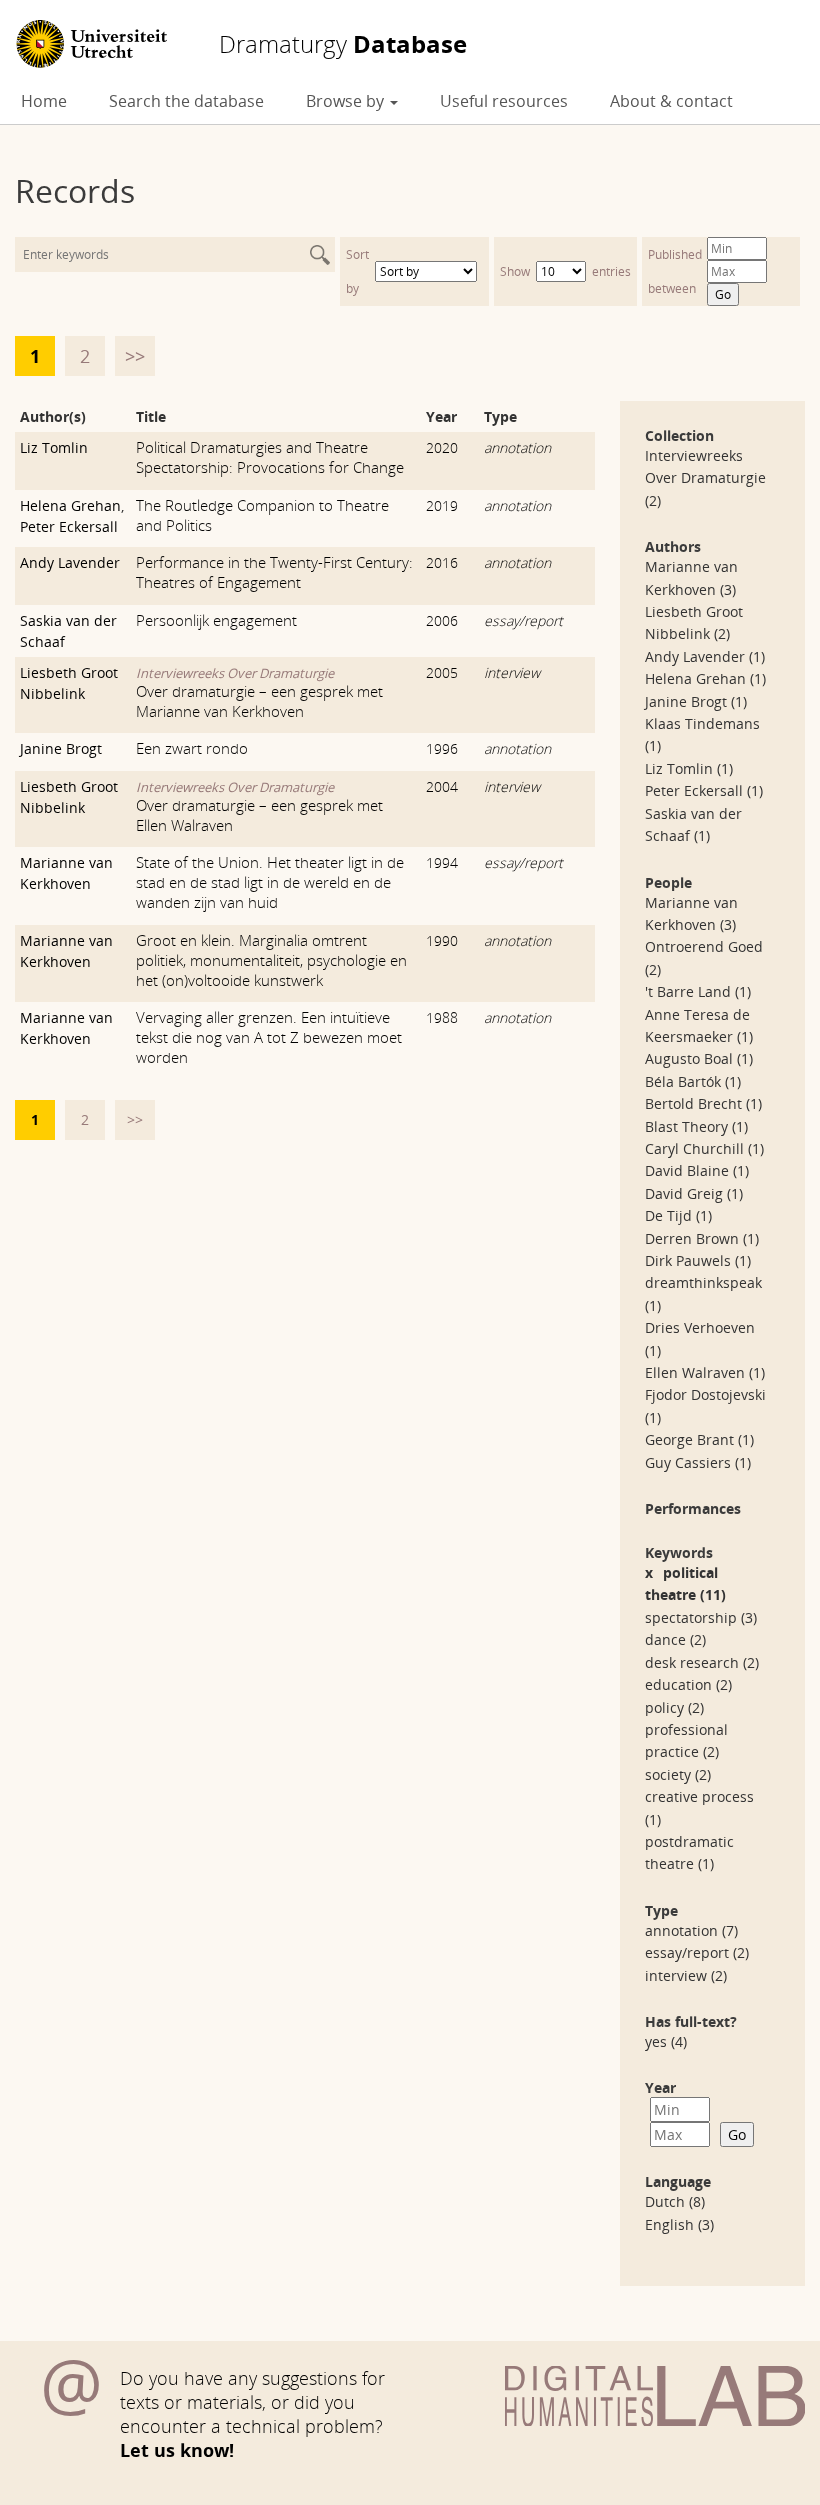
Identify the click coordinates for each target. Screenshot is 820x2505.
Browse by (347, 101)
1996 (442, 748)
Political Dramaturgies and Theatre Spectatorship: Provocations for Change (270, 457)
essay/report (523, 620)
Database (343, 44)
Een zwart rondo (192, 748)
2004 (442, 786)
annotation (517, 447)
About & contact (671, 101)
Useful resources (504, 101)
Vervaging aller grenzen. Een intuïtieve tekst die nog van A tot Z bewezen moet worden (269, 1037)
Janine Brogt (61, 748)
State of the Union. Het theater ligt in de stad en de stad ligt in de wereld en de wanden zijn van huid (270, 882)
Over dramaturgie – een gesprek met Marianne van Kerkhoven (259, 701)
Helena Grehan (70, 505)
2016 (442, 562)
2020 (442, 447)
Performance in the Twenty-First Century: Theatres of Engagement (274, 572)
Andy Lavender (70, 562)
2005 (442, 672)
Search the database (186, 101)
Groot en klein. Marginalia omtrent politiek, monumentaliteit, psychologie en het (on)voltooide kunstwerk (271, 960)
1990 (442, 940)
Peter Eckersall (69, 526)
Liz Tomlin (54, 447)
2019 (442, 505)
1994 (442, 862)
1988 (442, 1017)
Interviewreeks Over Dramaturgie (235, 673)
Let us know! (177, 2450)
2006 (442, 620)
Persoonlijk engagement (216, 620)
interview (512, 672)
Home (44, 101)
